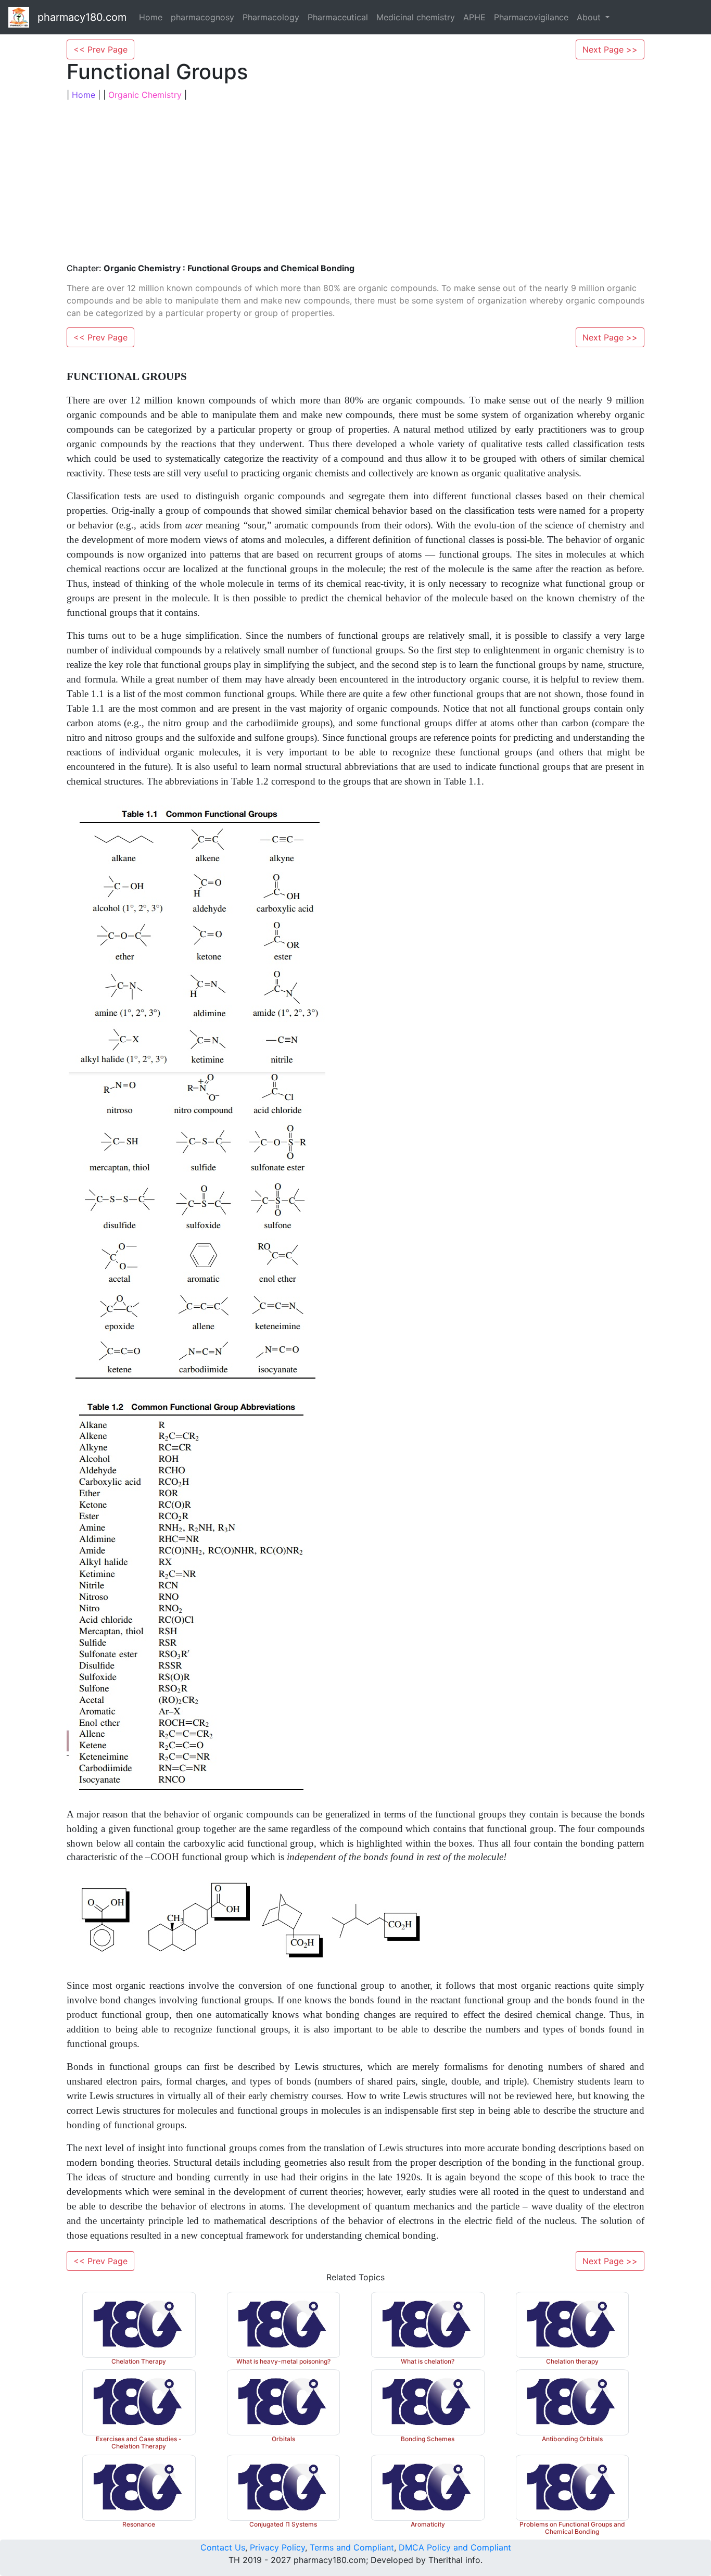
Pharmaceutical (338, 17)
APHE (474, 17)
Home (151, 17)
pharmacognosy (202, 17)
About (590, 17)
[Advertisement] (355, 182)
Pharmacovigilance (531, 17)
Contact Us (223, 2547)
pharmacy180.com (82, 17)
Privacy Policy (277, 2547)
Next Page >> (610, 49)
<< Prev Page (100, 49)
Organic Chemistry (145, 95)
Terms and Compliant (352, 2547)
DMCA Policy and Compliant (455, 2547)
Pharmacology (271, 17)
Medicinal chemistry (416, 17)
